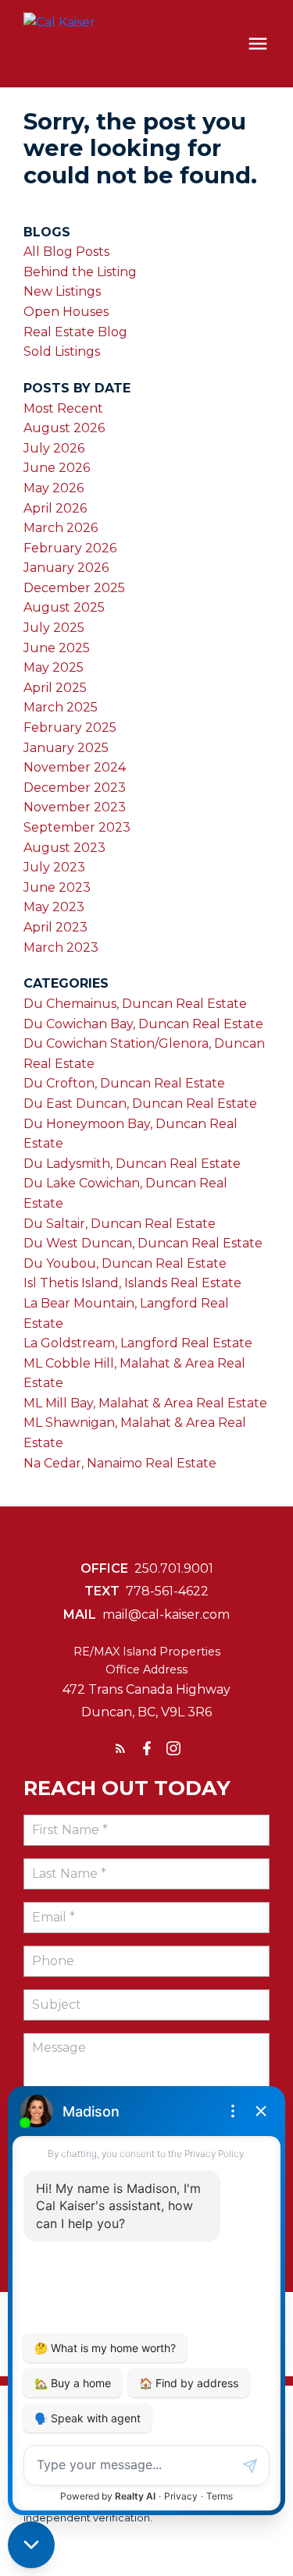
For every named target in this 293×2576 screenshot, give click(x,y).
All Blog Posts (66, 252)
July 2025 (54, 628)
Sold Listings (62, 351)
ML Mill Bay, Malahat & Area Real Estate (145, 1403)
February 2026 (70, 548)
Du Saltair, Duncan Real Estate (120, 1224)
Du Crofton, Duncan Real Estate (124, 1083)
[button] (120, 1748)
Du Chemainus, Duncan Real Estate (135, 1004)
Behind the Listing (80, 272)
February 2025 (70, 727)
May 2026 (54, 488)
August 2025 (64, 607)
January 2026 (66, 568)
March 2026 (61, 528)
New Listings (62, 291)
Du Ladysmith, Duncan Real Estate (132, 1164)
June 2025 (57, 648)
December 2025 (74, 588)
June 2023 (57, 887)
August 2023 (64, 848)
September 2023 (77, 827)
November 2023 (75, 807)
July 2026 (54, 448)
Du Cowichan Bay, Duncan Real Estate (143, 1024)
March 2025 (61, 707)
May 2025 (54, 667)
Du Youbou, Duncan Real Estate (125, 1263)
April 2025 (55, 688)
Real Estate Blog (75, 332)
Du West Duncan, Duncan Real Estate (143, 1243)
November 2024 (75, 767)
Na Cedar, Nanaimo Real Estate (120, 1463)
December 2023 (75, 788)
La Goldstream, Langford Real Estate (138, 1343)
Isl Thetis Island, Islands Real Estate (132, 1283)
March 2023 (61, 947)
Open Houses (66, 312)
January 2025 (66, 748)
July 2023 (54, 867)
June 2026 (57, 468)
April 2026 (55, 508)
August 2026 (64, 428)
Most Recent (63, 408)
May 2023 (54, 907)
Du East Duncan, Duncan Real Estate (140, 1103)
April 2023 (55, 927)
